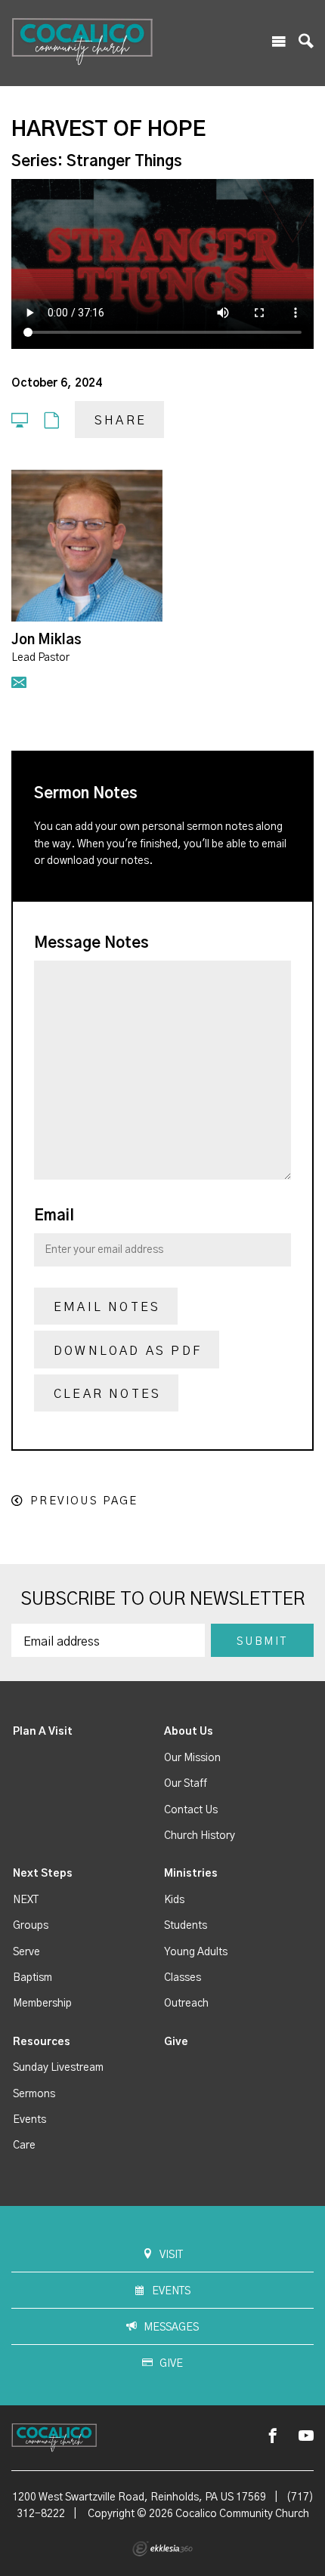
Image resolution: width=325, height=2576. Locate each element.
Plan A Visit (43, 1732)
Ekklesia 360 (162, 2549)
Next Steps (43, 1874)
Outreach (186, 2004)
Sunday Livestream (58, 2068)
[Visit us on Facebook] (273, 2437)
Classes (183, 1978)
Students (186, 1926)
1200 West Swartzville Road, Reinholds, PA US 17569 (139, 2497)
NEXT (26, 1900)
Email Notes (107, 1307)
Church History (200, 1836)
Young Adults (196, 1952)
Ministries (191, 1874)
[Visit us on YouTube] (306, 2437)
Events (29, 2120)
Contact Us (191, 1810)
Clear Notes (107, 1394)
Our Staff (186, 1784)
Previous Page (84, 1501)
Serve (26, 1952)
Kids (174, 1900)
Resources (42, 2042)
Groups (31, 1926)
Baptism (32, 1978)
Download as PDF (128, 1351)
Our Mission (192, 1758)
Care (24, 2146)
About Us (189, 1732)
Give (176, 2042)
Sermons (34, 2094)
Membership (42, 2004)
